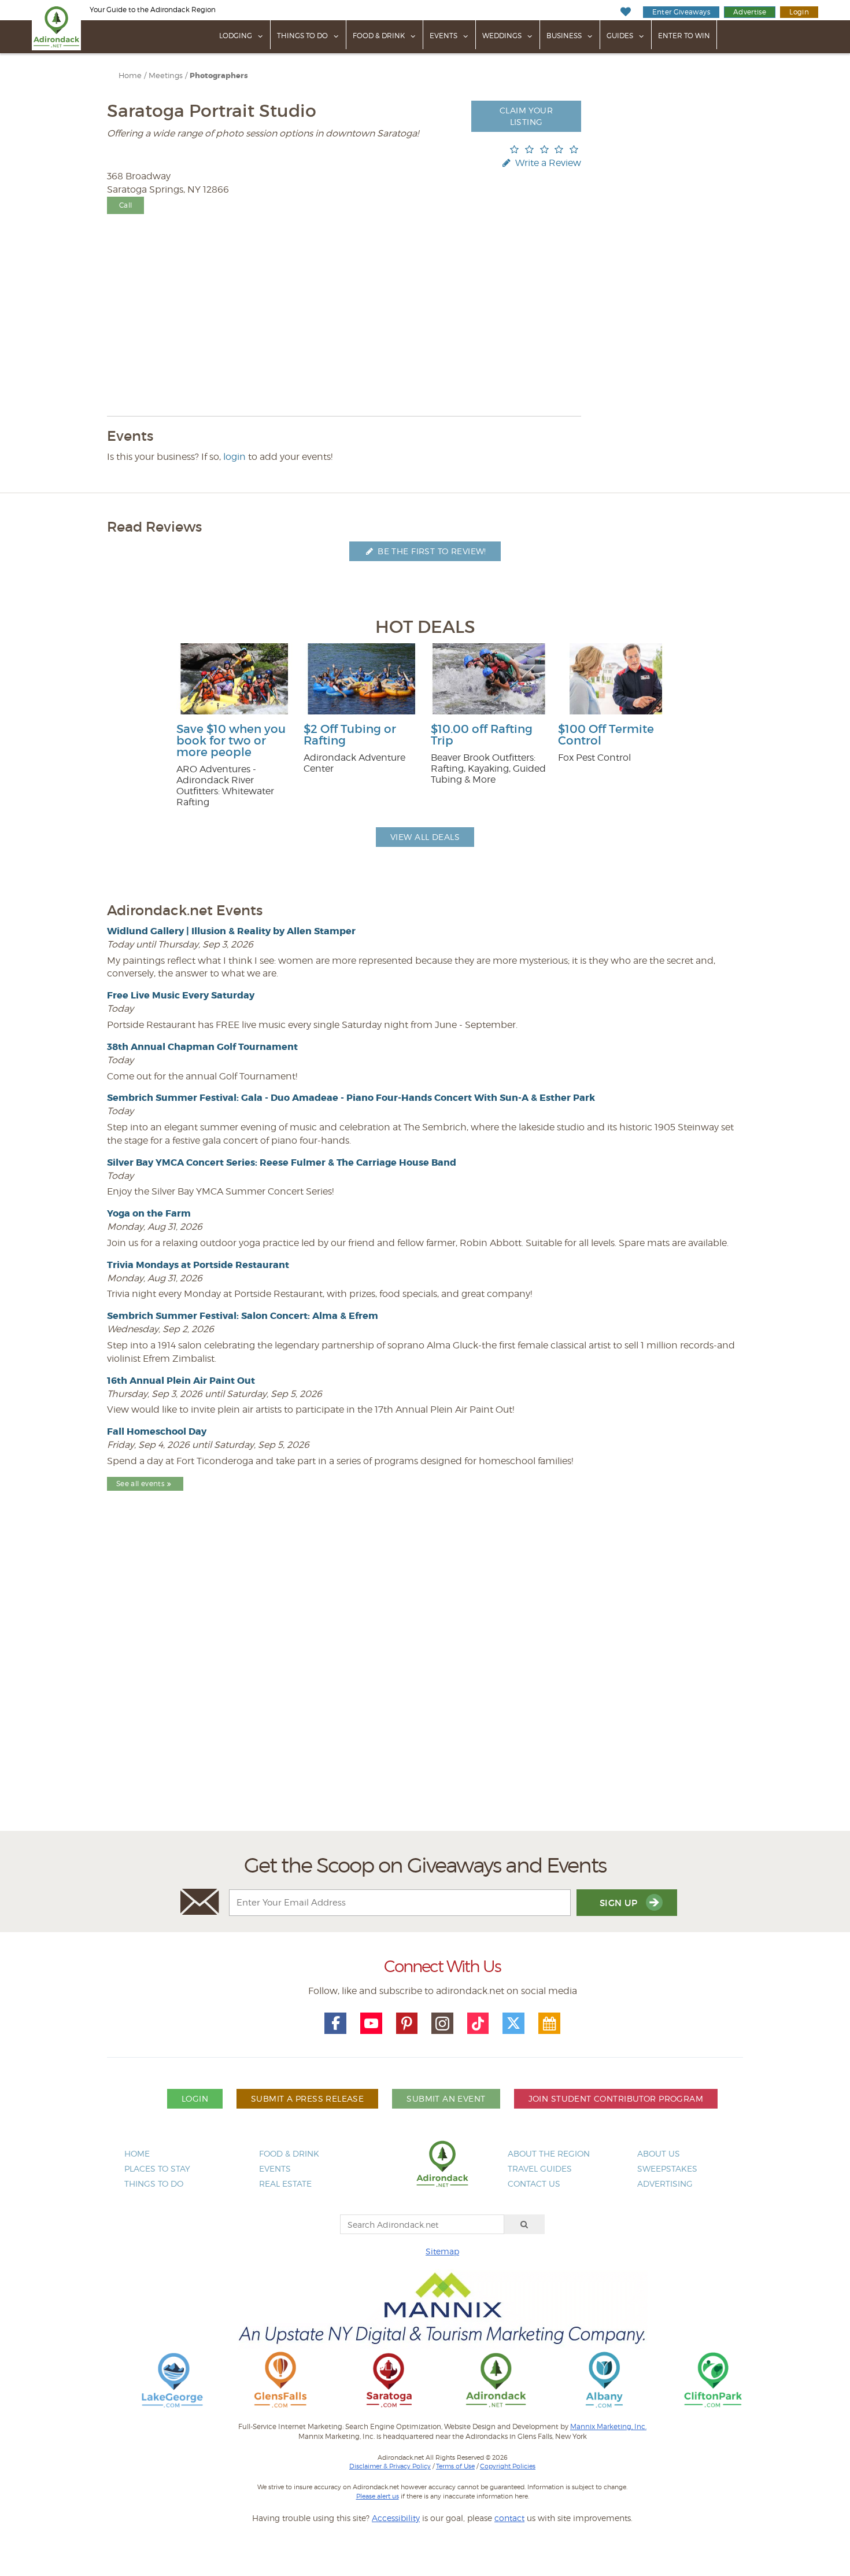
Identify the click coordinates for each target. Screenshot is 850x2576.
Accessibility (396, 2518)
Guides (620, 36)
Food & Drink (379, 36)
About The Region (549, 2153)
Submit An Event (446, 2098)
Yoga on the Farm (149, 1213)
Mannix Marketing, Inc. (608, 2427)
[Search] (524, 2224)
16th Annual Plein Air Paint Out (181, 1381)
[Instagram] (442, 2024)
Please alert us (378, 2496)
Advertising (665, 2183)
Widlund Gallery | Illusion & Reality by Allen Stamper (231, 931)
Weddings (502, 36)
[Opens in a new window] (172, 2379)
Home (130, 75)
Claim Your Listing (526, 116)
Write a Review (547, 163)
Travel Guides (540, 2168)
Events (444, 36)
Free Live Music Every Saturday (181, 995)
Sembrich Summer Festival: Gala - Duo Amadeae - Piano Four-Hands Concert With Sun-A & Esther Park (351, 1098)
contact (509, 2518)
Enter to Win (684, 36)
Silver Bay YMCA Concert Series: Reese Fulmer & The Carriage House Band (282, 1162)
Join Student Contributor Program (616, 2098)
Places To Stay (157, 2168)
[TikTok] (478, 2024)
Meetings (166, 75)
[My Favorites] (625, 12)
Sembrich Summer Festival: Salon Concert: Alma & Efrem (243, 1316)
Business (564, 36)
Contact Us (534, 2183)
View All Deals (425, 837)
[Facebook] (335, 2024)
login (234, 457)
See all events (140, 1484)
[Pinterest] (407, 2024)
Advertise (750, 12)
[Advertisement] (425, 1691)
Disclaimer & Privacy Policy (390, 2466)
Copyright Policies (508, 2466)
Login (799, 12)
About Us (659, 2153)
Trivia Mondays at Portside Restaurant (198, 1265)
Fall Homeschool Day (157, 1431)
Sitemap (442, 2251)
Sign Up (620, 1903)
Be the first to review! (431, 551)
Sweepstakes (667, 2168)
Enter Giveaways (681, 12)
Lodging (236, 36)
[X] (513, 2024)
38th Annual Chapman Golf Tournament (202, 1047)
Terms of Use (455, 2466)
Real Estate (285, 2183)
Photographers (219, 76)
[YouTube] (371, 2024)
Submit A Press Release (307, 2098)
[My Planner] (549, 2024)
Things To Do (302, 36)
